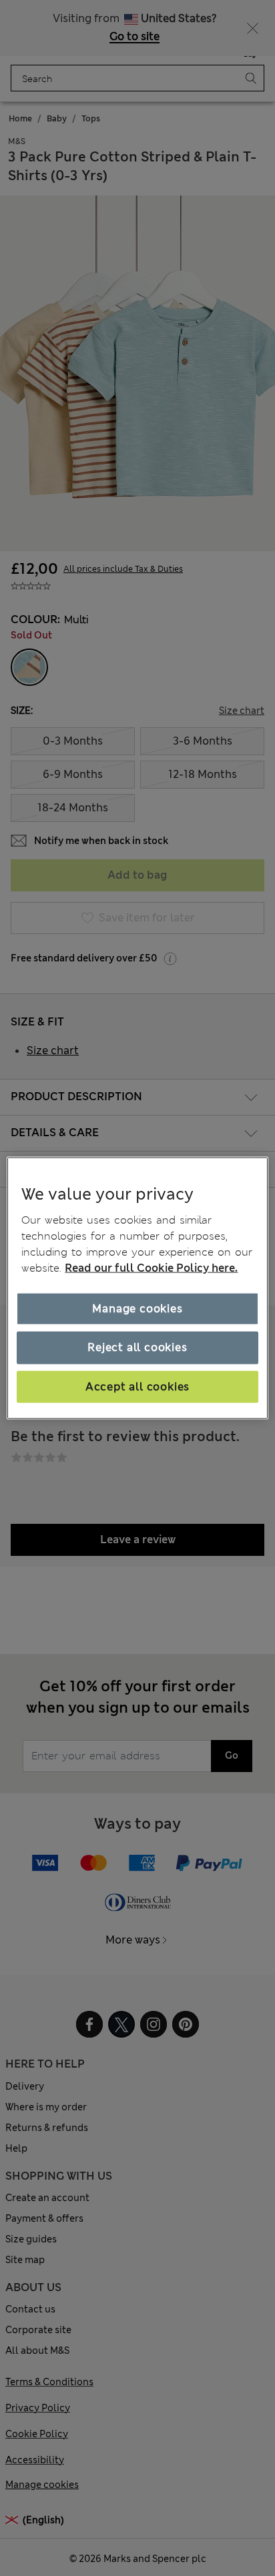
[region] (137, 1288)
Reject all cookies (137, 1347)
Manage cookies (137, 1309)
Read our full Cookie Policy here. (151, 1268)
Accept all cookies (137, 1386)
